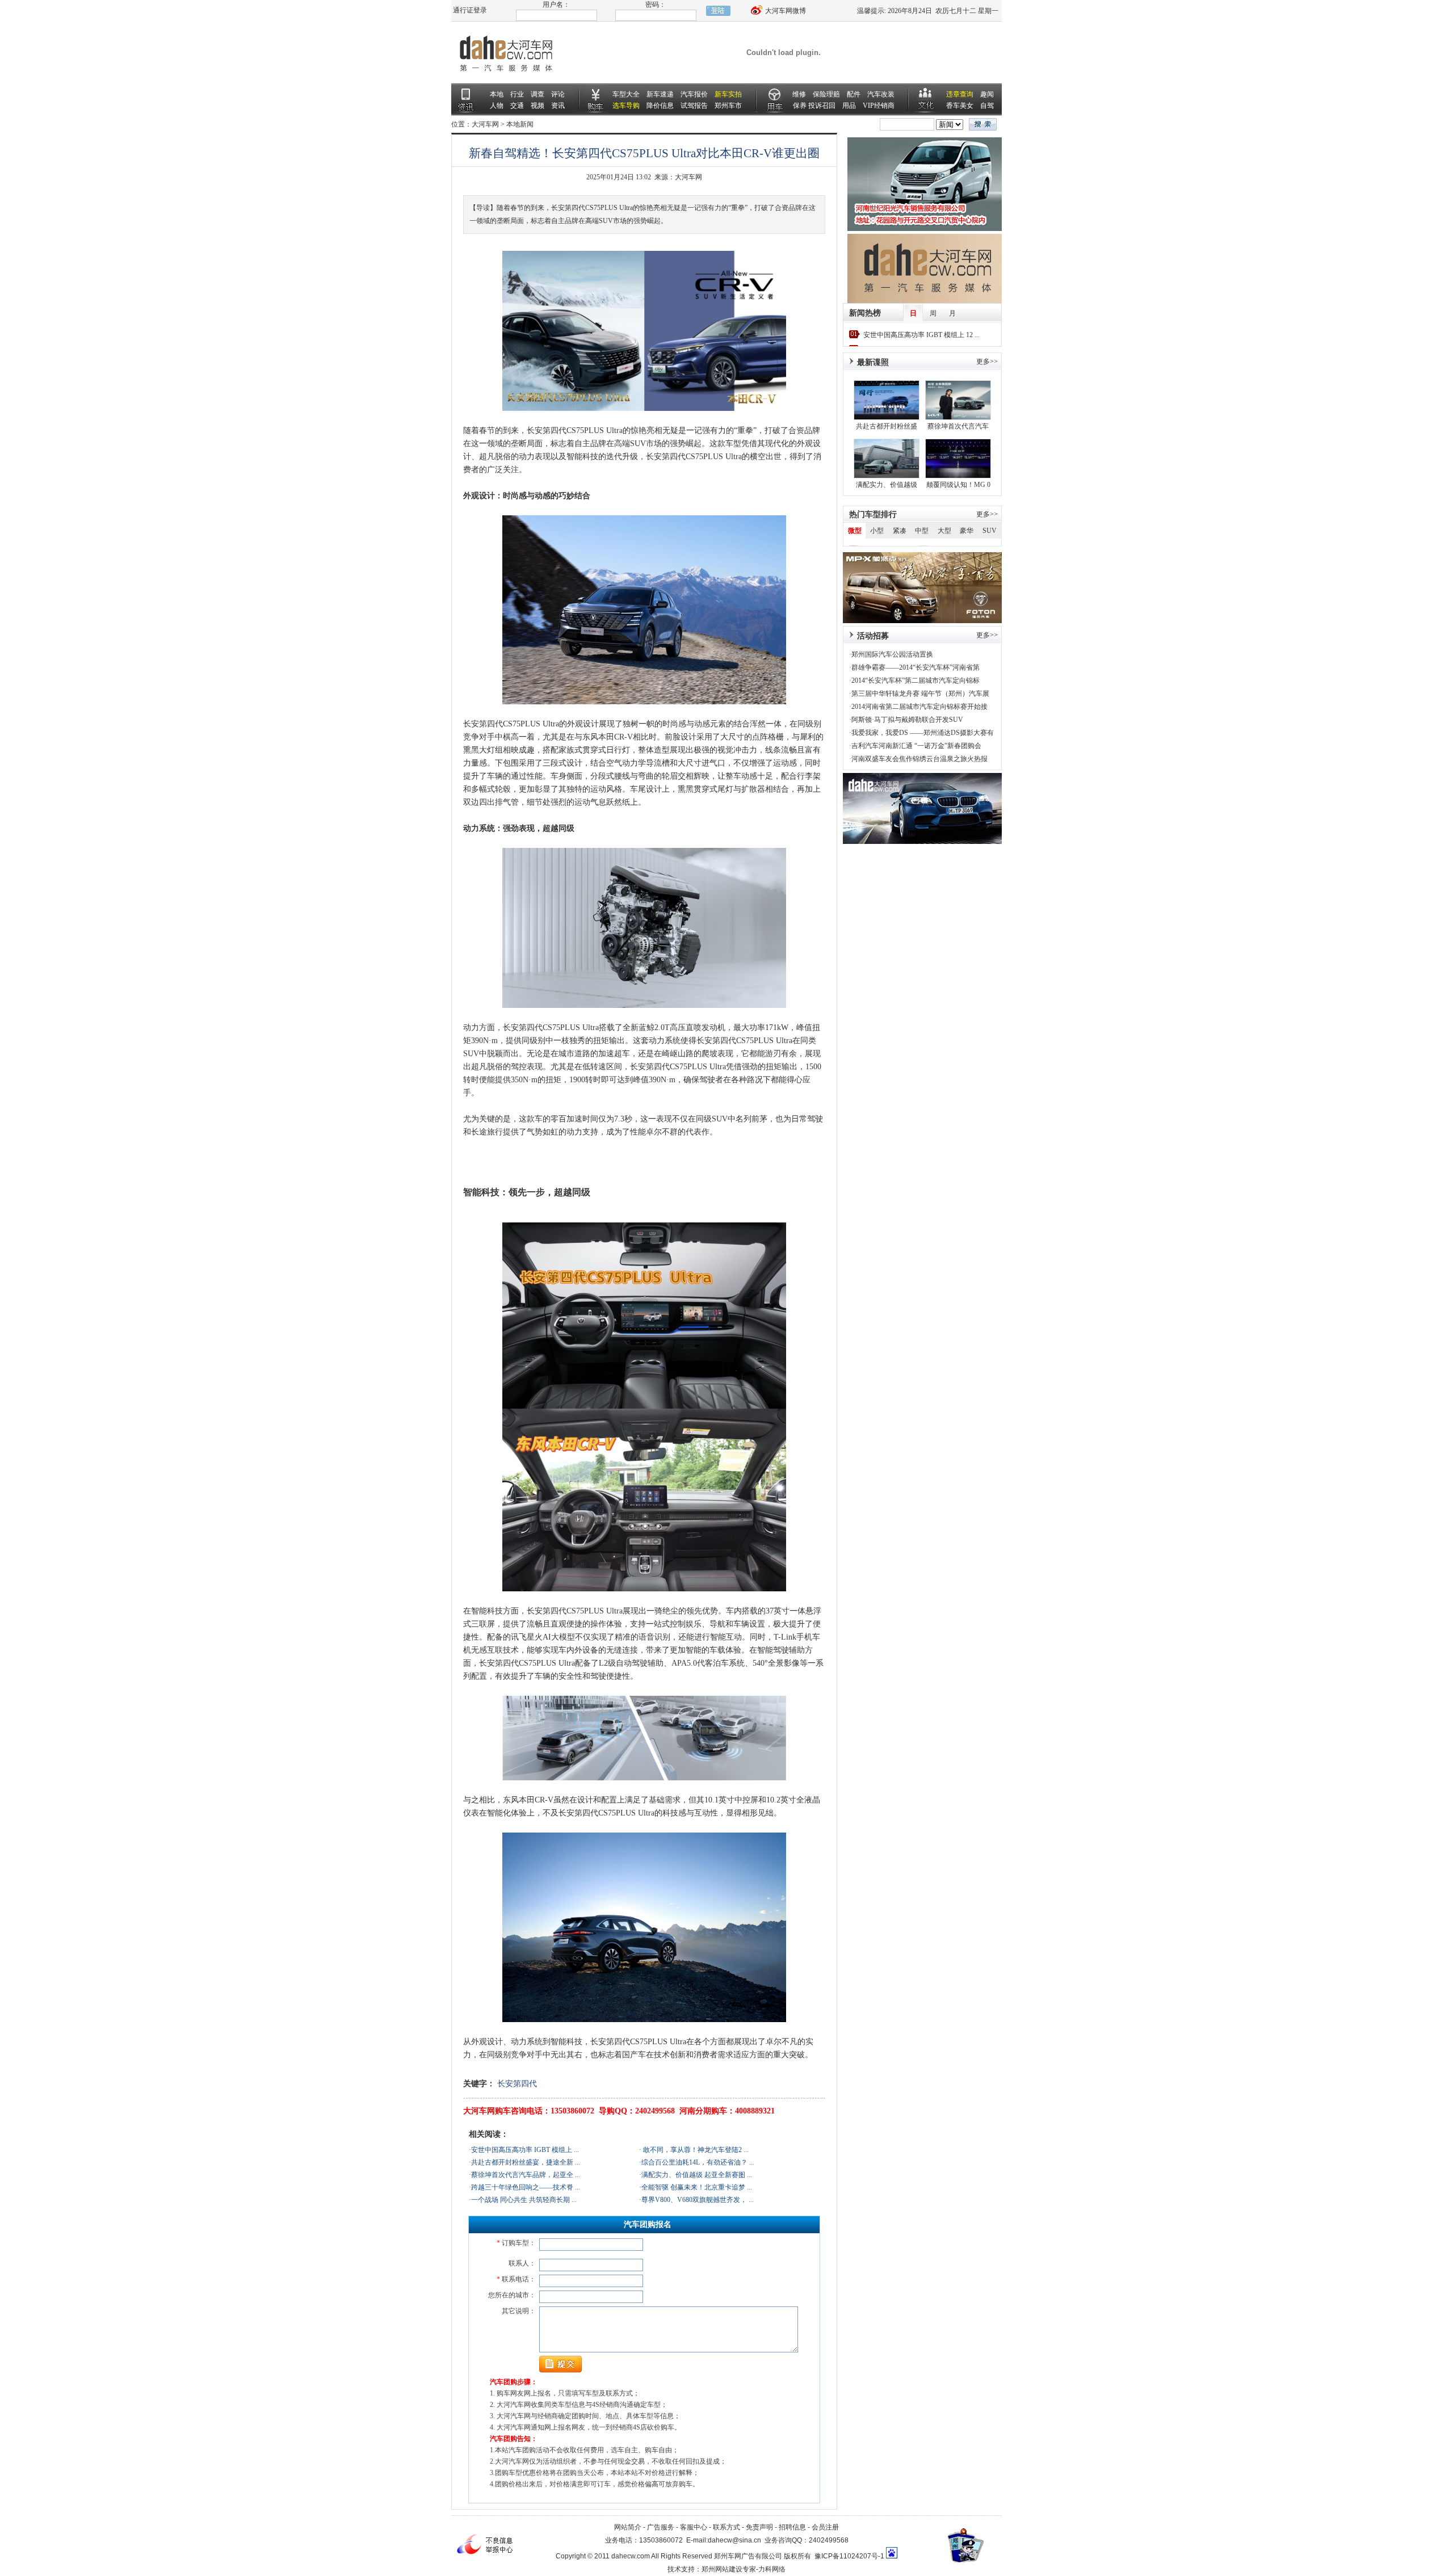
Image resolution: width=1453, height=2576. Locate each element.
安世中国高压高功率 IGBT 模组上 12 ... (921, 335)
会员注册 (825, 2527)
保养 (800, 106)
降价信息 (660, 106)
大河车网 (485, 124)
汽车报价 (694, 94)
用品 (849, 106)
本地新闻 (520, 124)
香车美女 (960, 106)
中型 (922, 531)
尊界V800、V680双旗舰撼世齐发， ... (698, 2200)
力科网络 (772, 2569)
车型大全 (626, 94)
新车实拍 (728, 94)
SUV (990, 531)
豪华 (967, 531)
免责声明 (759, 2527)
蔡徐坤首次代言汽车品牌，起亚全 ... (526, 2175)
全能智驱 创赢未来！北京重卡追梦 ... (697, 2187)
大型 (944, 531)
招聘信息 (792, 2527)
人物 (497, 106)
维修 (799, 94)
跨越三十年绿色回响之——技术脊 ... (526, 2187)
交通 (517, 106)
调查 (537, 94)
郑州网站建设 (722, 2569)
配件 (854, 94)
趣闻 (987, 94)
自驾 (987, 106)
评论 (558, 94)
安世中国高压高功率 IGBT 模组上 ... (525, 2150)
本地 (497, 94)
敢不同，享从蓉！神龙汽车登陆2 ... (695, 2150)
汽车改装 (881, 94)
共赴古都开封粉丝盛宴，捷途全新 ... (526, 2162)
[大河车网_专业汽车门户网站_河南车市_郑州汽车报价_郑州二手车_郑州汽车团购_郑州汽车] (505, 81)
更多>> (987, 514)
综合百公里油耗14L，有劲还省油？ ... (698, 2162)
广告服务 (661, 2527)
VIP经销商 (879, 106)
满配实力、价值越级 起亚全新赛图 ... (697, 2175)
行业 (517, 94)
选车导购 (626, 106)
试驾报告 (694, 106)
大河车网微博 (785, 11)
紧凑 (900, 531)
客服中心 (694, 2527)
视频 (537, 106)
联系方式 (726, 2527)
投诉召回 (822, 106)
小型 (877, 531)
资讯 (558, 106)
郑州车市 (728, 106)
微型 (855, 531)
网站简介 (628, 2527)
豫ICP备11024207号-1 (849, 2556)
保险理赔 (826, 94)
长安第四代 (517, 2084)
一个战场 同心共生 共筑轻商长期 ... (524, 2200)
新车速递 (660, 94)
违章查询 (960, 94)
